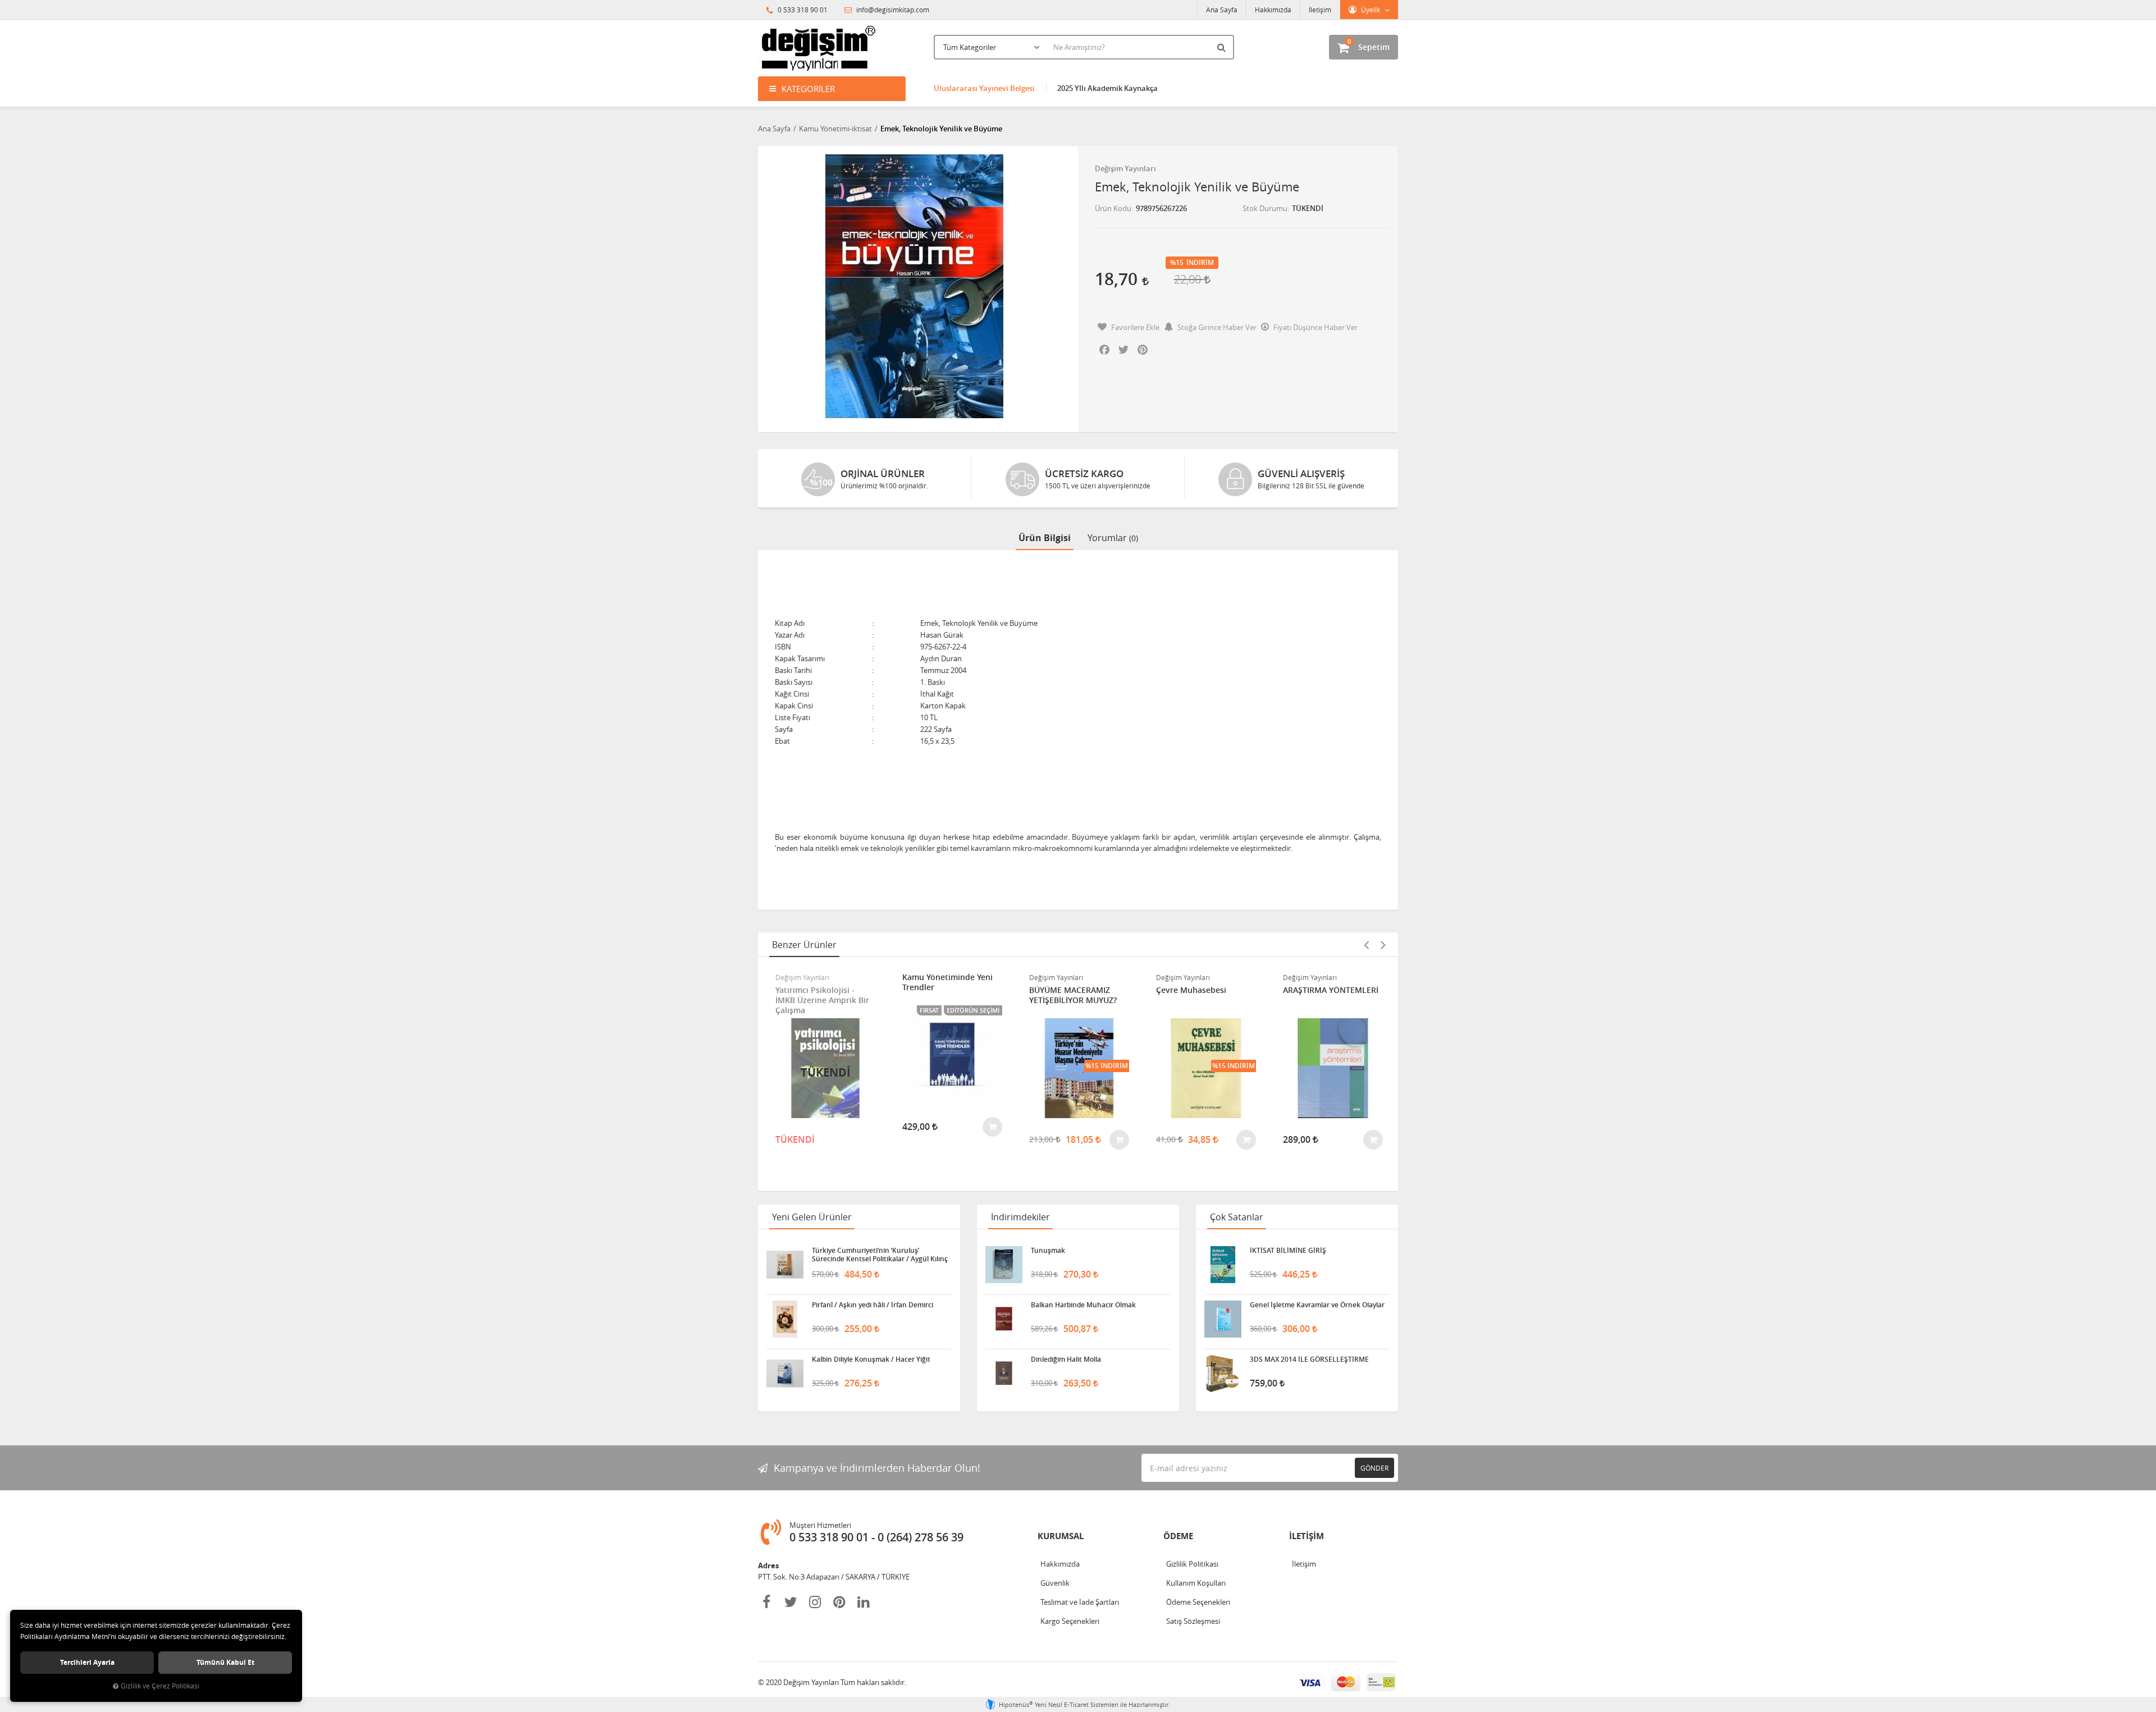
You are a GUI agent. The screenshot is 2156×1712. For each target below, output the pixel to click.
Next (1383, 945)
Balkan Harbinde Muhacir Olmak (1083, 1305)
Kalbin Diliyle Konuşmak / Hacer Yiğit (871, 1359)
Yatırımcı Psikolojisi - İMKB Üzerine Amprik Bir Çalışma (822, 1000)
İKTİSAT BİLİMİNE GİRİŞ (1288, 1251)
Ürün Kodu (1113, 208)
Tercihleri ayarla (87, 1662)
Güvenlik (1055, 1583)
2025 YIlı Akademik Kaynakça (1107, 88)
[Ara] (1223, 47)
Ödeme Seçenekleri (1198, 1602)
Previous (1366, 945)
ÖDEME (1178, 1536)
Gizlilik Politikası (1192, 1564)
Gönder (1374, 1468)
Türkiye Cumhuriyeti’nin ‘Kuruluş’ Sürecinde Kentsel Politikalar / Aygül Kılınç (880, 1255)
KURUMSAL (1061, 1536)
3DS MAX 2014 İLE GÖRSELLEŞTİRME (1309, 1359)
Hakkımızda (1273, 10)
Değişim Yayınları (1125, 168)
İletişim (1320, 10)
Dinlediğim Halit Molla (1066, 1359)
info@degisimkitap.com (892, 10)
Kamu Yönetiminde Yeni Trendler (947, 982)
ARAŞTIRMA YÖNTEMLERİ (1331, 990)
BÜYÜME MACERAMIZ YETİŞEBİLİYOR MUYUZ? (1073, 995)
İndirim (1200, 263)
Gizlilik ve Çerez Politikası (160, 1686)
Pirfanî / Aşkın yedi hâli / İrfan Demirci (873, 1305)
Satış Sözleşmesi (1193, 1621)
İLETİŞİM (1307, 1536)
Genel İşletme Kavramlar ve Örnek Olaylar (1317, 1305)
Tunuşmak (1048, 1251)
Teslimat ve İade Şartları (1080, 1602)
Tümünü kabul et (225, 1662)
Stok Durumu (1265, 208)
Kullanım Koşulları (1196, 1583)
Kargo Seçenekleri (1070, 1621)
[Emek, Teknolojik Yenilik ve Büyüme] (914, 286)
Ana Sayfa (1222, 10)
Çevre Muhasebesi (1191, 990)
